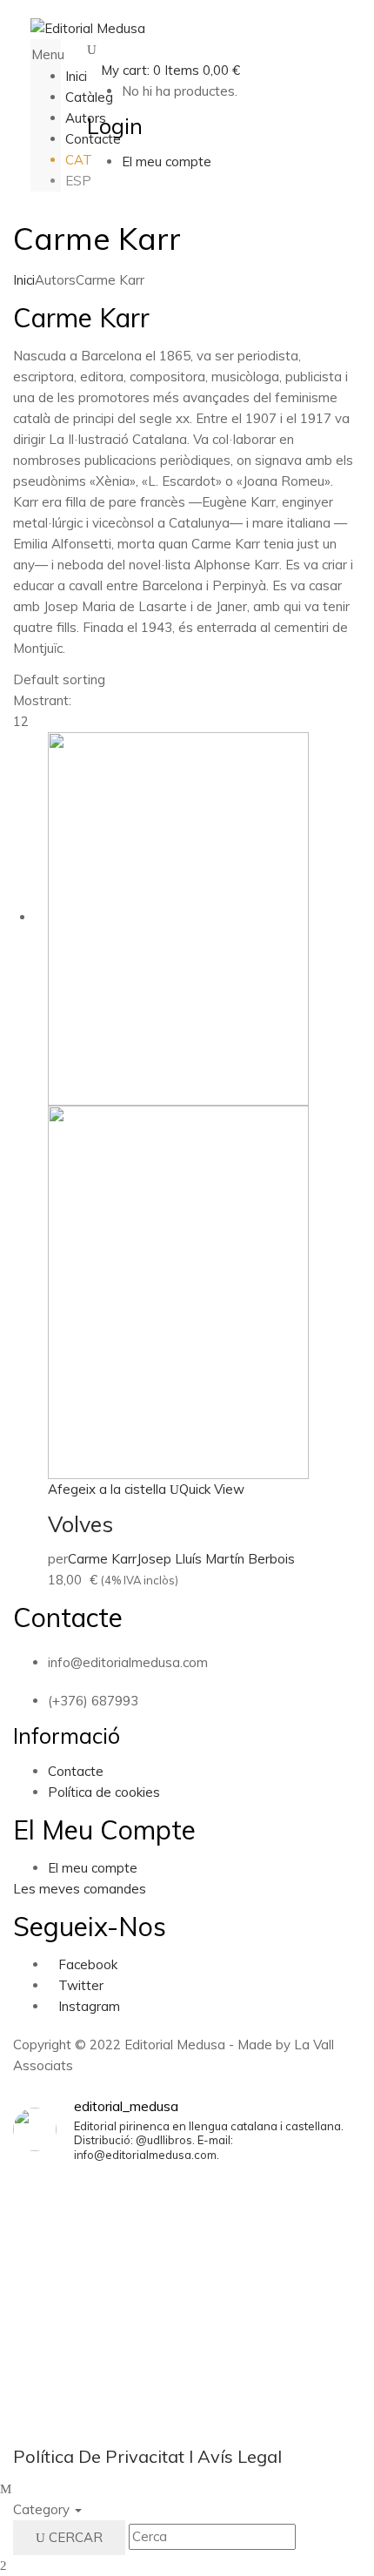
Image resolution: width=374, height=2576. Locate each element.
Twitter (81, 1985)
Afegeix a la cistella (107, 1489)
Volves (80, 1524)
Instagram (89, 2006)
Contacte (76, 1771)
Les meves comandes (80, 1889)
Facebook (88, 1964)
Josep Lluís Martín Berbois (216, 1559)
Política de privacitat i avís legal (147, 2456)
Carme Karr (102, 1559)
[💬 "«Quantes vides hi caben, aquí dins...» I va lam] (187, 2361)
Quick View (212, 1489)
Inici (24, 280)
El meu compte (93, 1868)
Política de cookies (104, 1792)
